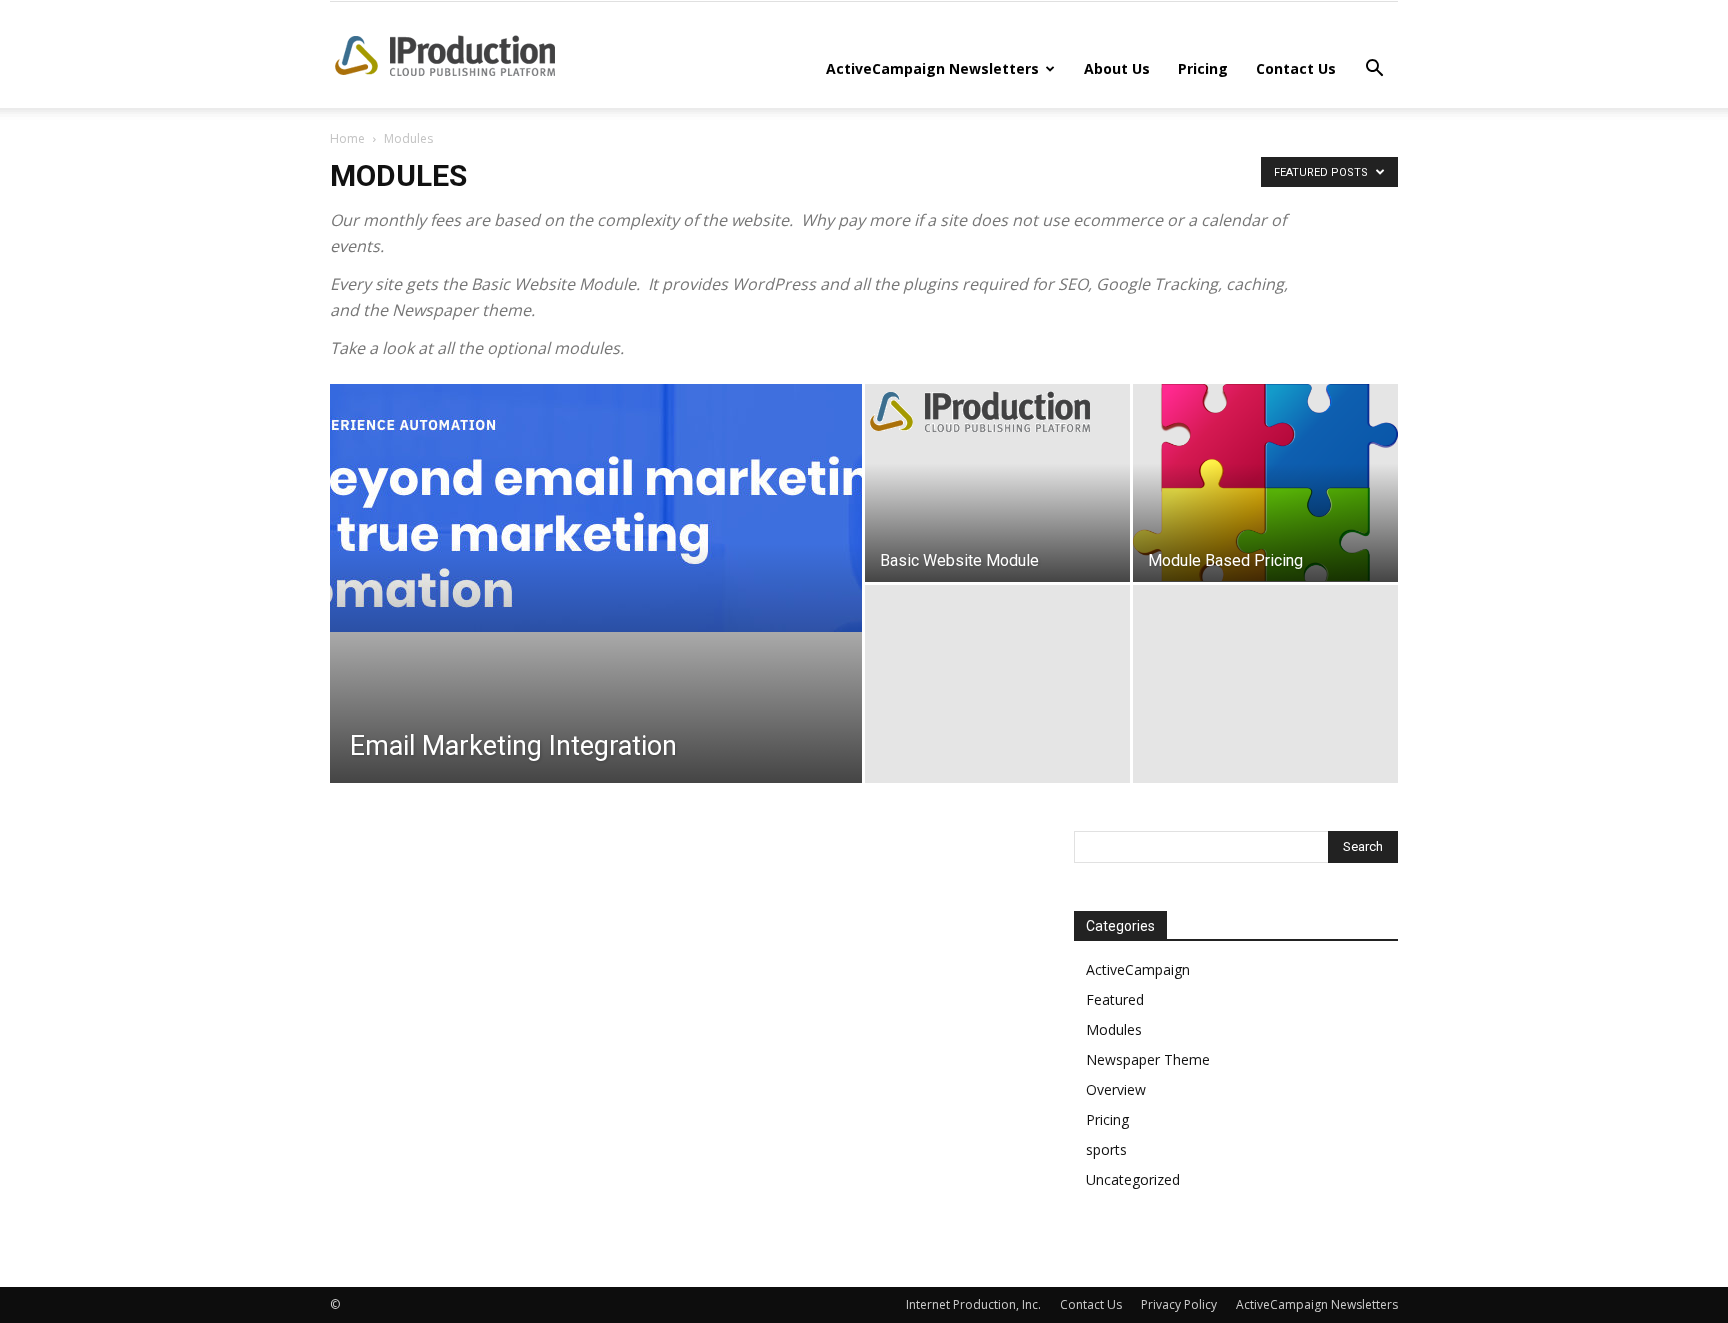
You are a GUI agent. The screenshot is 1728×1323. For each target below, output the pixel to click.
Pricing (1203, 68)
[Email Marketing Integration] (596, 508)
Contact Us (1296, 68)
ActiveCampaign (1138, 969)
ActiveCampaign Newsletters (932, 68)
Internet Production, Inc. (973, 1304)
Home (347, 138)
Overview (1116, 1089)
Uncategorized (1133, 1179)
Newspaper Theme (1148, 1059)
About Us (1117, 68)
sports (1106, 1149)
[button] (1374, 70)
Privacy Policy (1179, 1304)
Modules (1114, 1029)
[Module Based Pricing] (1265, 482)
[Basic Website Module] (997, 411)
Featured (1115, 999)
